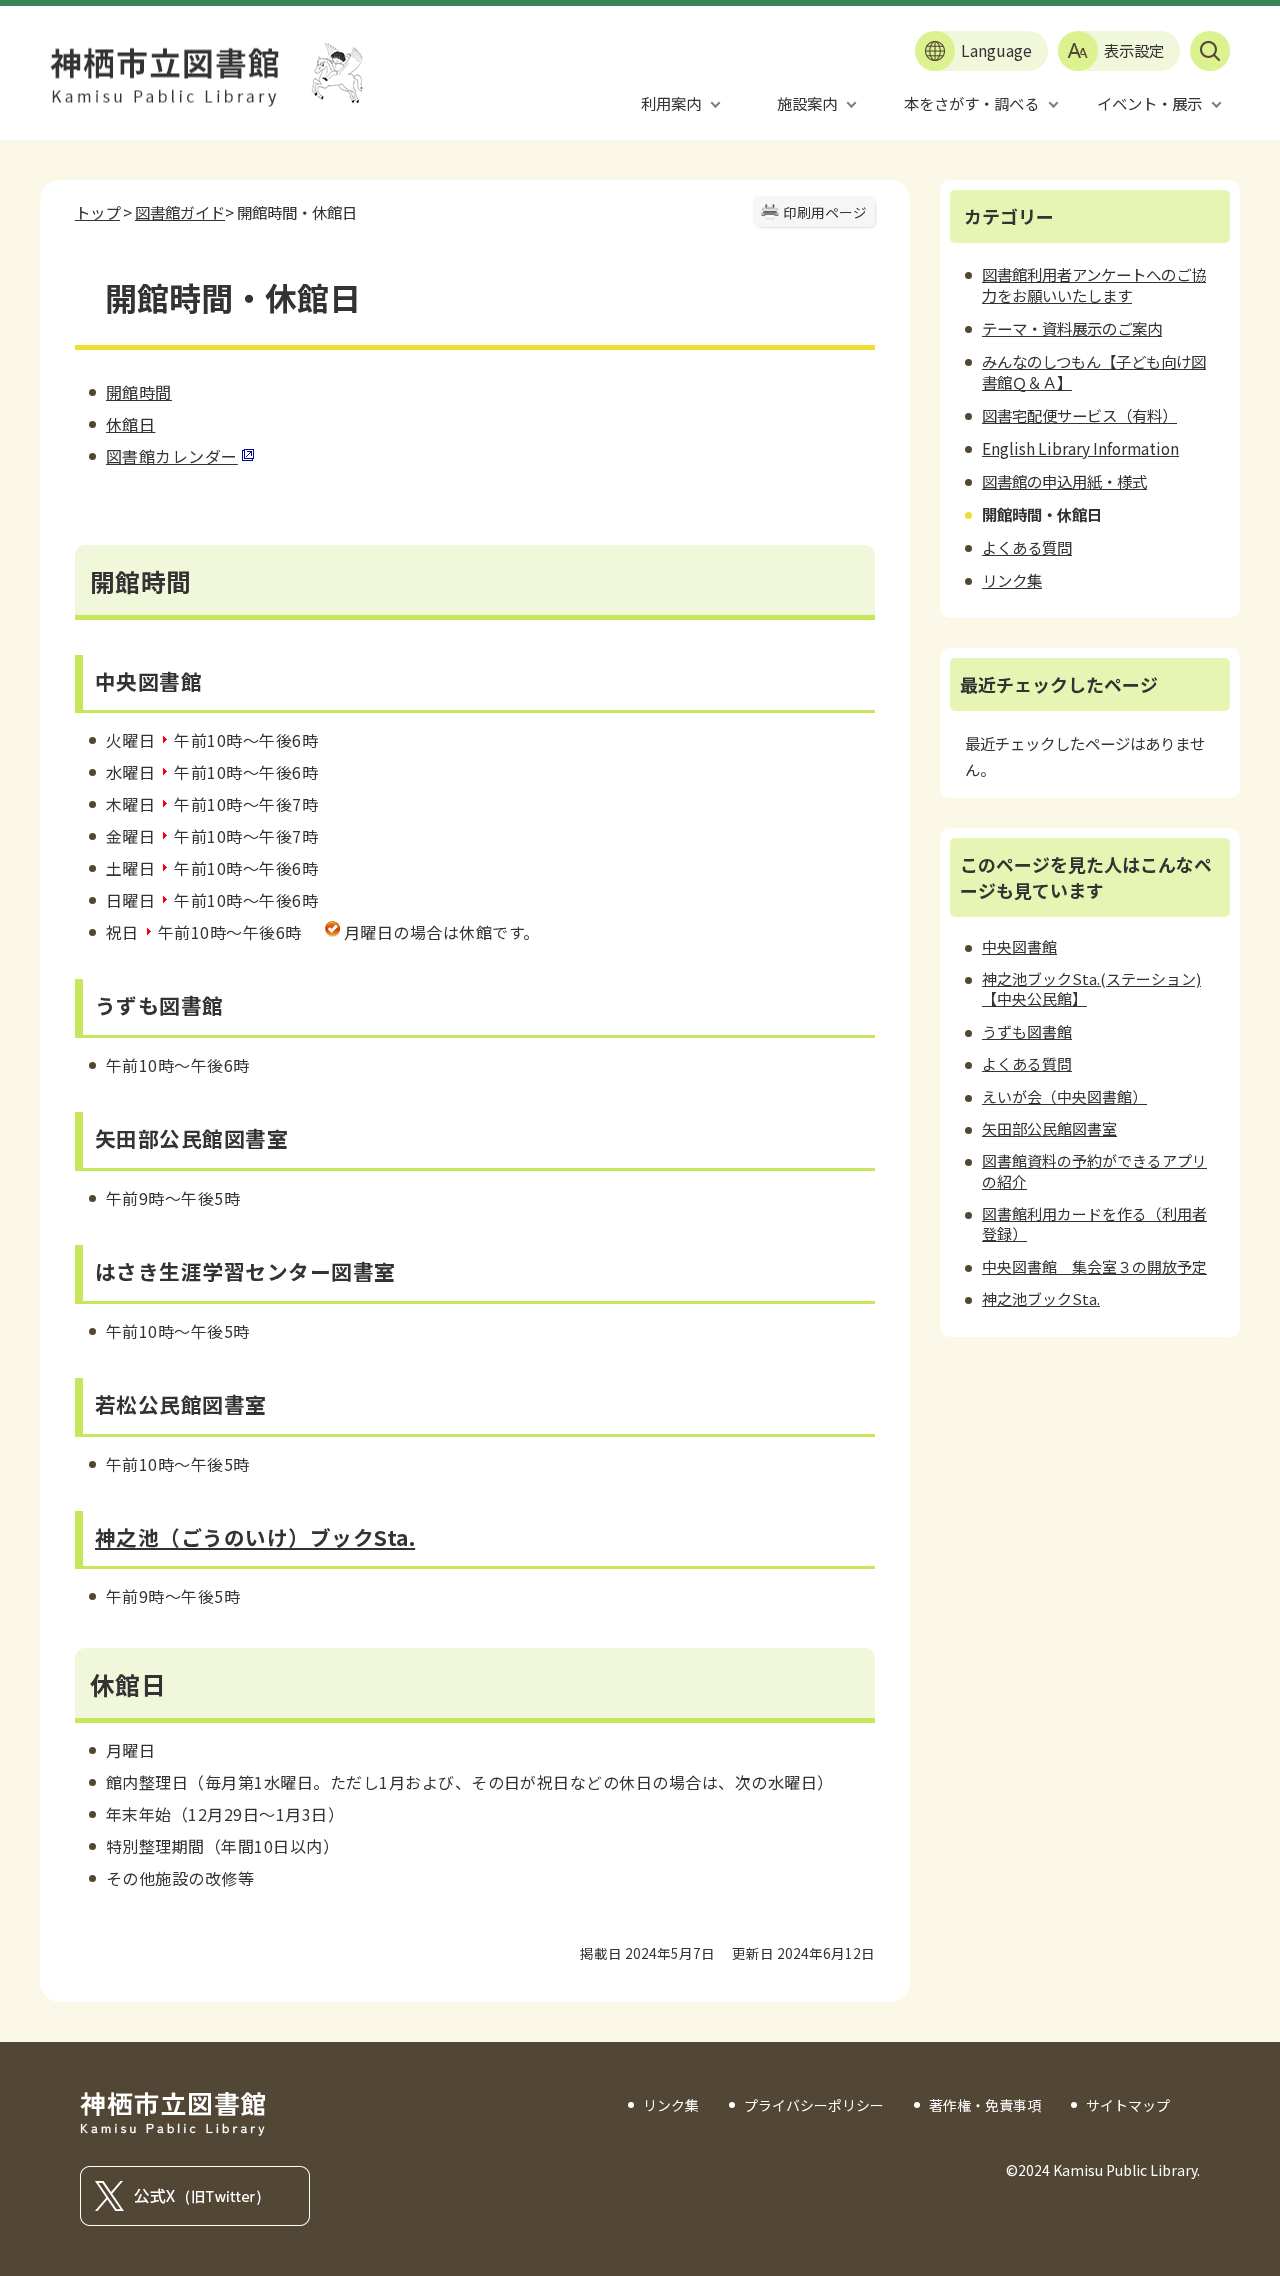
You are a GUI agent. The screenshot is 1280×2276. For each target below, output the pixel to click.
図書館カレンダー (172, 456)
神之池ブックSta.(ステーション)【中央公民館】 (1091, 988)
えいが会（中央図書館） (1064, 1096)
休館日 (130, 424)
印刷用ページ (825, 212)
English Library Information (1080, 448)
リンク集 (1012, 580)
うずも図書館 (1027, 1031)
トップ (97, 212)
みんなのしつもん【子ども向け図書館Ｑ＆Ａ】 (1094, 371)
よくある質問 (1027, 547)
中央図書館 (1019, 946)
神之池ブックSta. (1041, 1298)
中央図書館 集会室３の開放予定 (1094, 1266)
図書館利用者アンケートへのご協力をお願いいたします (1094, 284)
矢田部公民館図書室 (1049, 1128)
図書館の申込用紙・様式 (1064, 481)
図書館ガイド (180, 212)
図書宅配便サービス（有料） (1079, 415)
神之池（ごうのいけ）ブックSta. (255, 1537)
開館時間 (139, 392)
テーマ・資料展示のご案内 (1072, 328)
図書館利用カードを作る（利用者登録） (1094, 1223)
